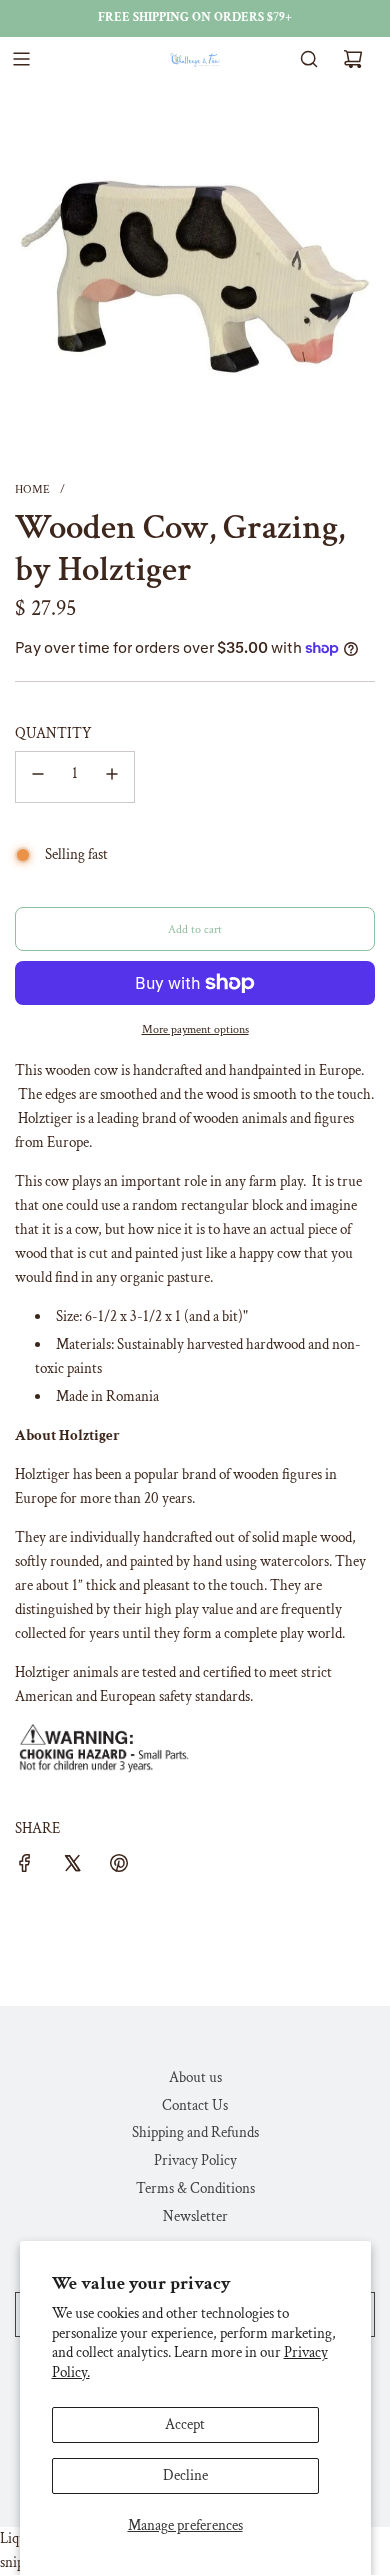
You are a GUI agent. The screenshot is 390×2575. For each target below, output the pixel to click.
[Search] (309, 59)
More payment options (195, 1029)
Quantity (53, 733)
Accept (185, 2424)
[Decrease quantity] (38, 777)
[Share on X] (72, 1867)
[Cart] (353, 59)
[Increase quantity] (112, 777)
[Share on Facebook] (25, 1867)
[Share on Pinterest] (119, 1867)
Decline (185, 2475)
